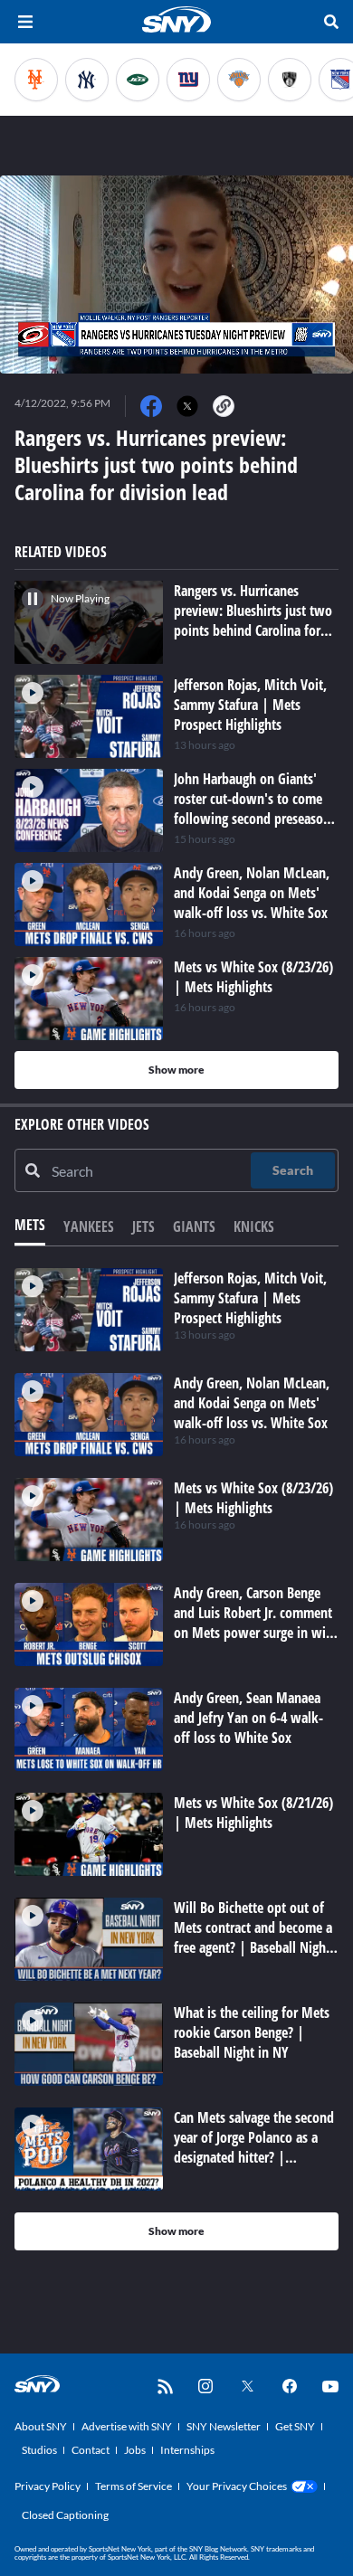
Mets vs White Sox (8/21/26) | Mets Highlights (253, 1813)
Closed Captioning (65, 2515)
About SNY (41, 2426)
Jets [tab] (143, 1226)
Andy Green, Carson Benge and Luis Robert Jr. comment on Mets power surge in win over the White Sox (253, 1623)
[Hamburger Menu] (25, 22)
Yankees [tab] (89, 1226)
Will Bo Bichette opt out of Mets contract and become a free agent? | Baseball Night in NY (253, 1937)
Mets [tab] (30, 1225)
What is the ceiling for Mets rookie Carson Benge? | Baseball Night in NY (252, 2032)
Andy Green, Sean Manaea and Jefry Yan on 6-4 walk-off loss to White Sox (248, 1718)
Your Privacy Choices (237, 2486)
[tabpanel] (176, 1759)
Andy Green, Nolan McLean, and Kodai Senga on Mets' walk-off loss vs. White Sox (252, 1403)
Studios (39, 2450)
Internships (187, 2450)
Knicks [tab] (254, 1226)
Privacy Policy (48, 2486)
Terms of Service (134, 2486)
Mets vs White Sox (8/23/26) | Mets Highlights (253, 1498)
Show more (176, 1070)
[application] (176, 275)
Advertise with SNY (127, 2426)
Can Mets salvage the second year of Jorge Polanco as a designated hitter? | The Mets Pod (254, 2147)
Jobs (135, 2450)
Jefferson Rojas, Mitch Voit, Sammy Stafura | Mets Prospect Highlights (250, 1298)
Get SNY (295, 2426)
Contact (91, 2450)
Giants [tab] (194, 1226)
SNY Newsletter (224, 2426)
